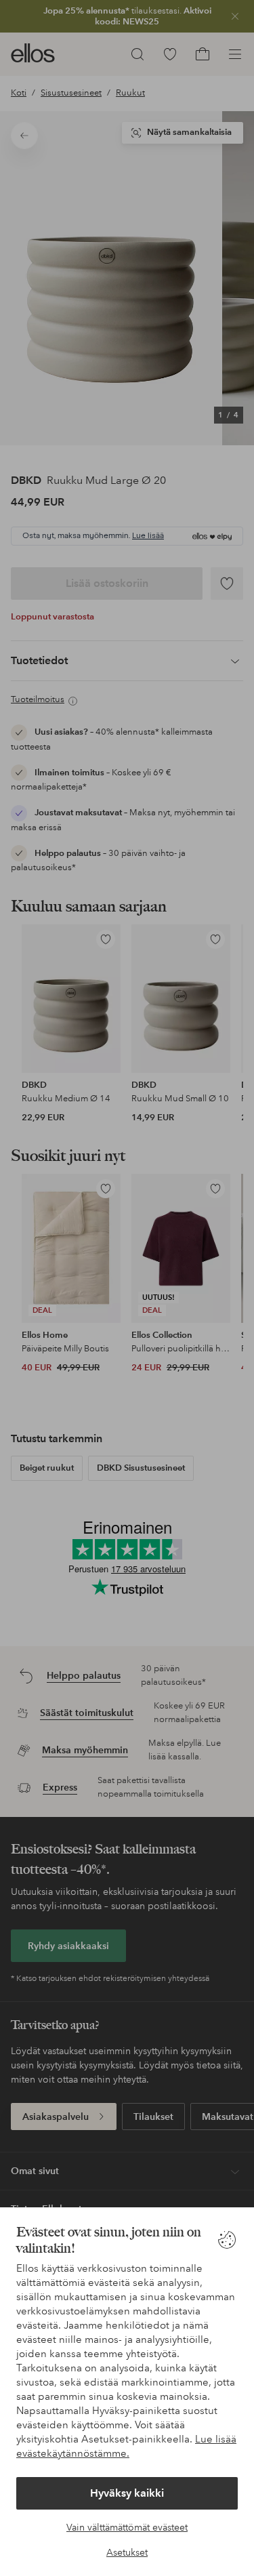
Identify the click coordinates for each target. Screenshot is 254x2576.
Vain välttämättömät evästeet (127, 2527)
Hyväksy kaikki (127, 2493)
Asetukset (127, 2552)
